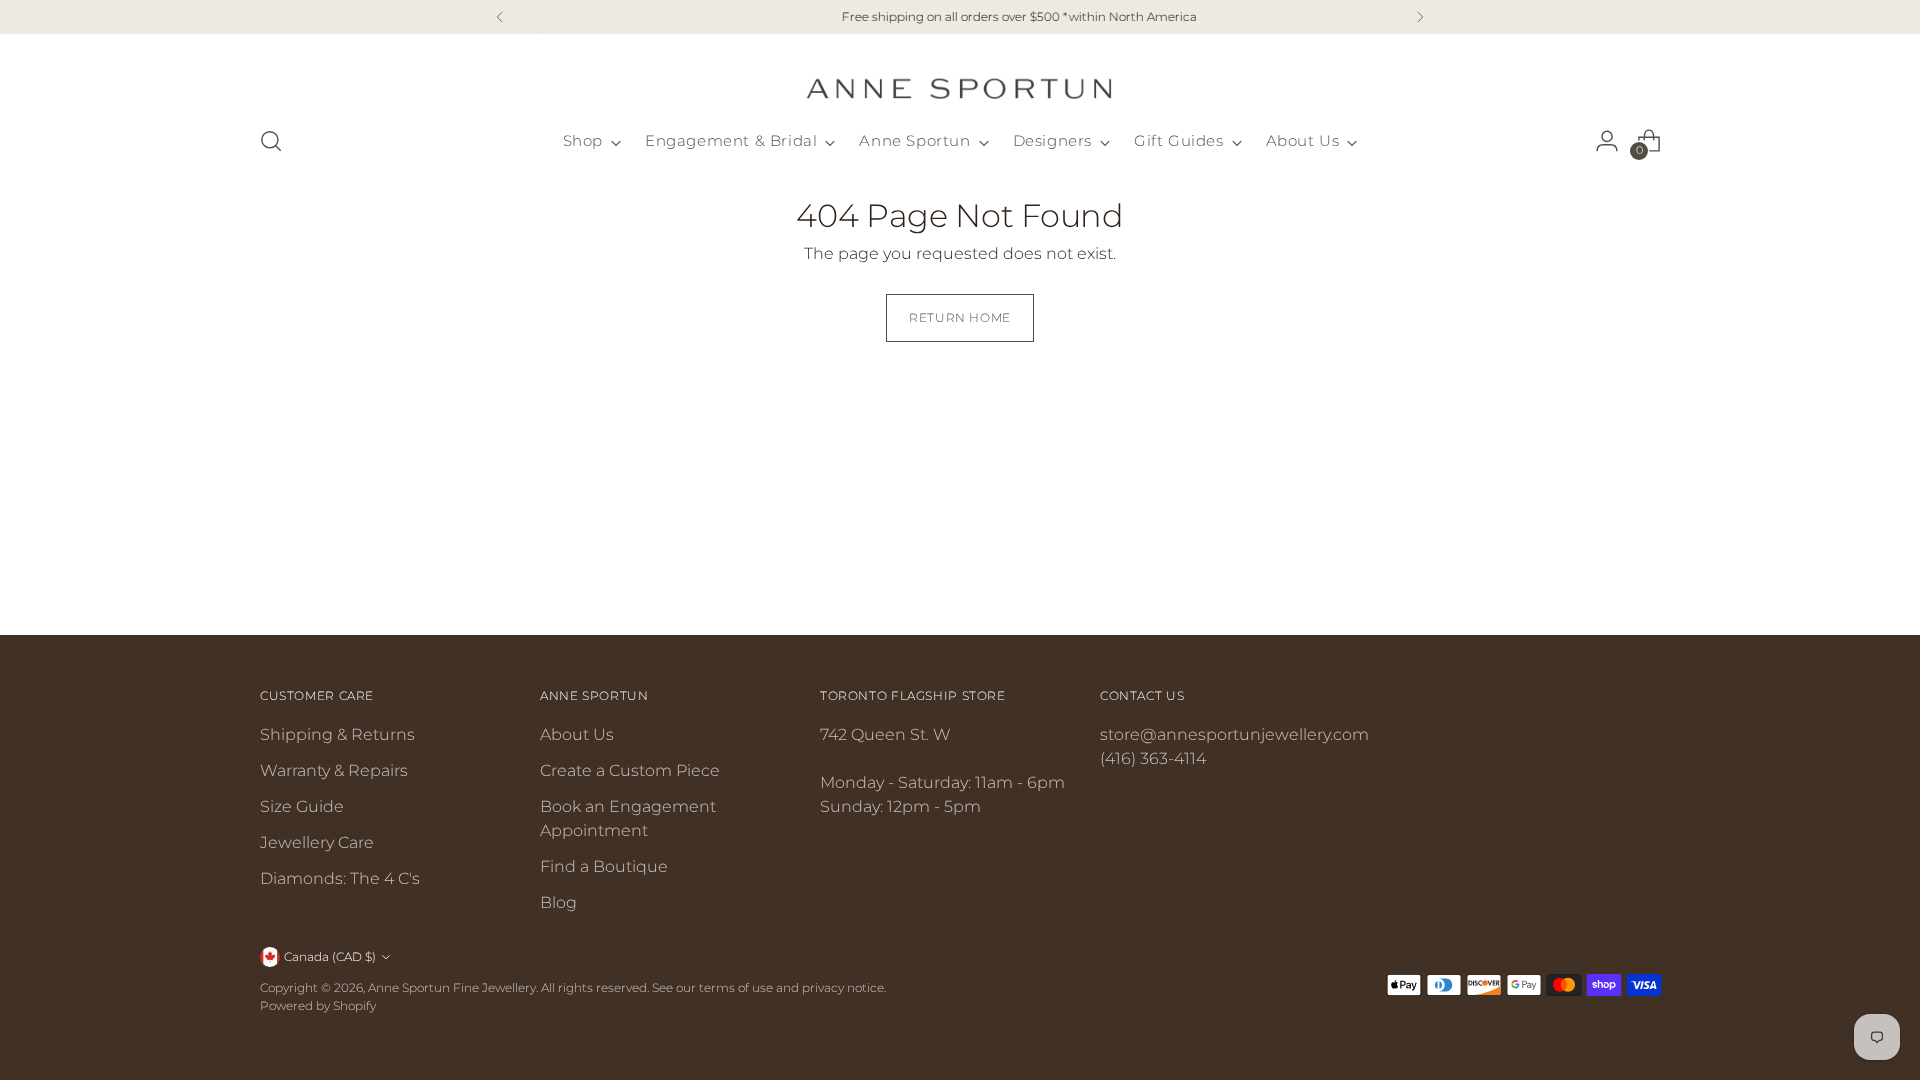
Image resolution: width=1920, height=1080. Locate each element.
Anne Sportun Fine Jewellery (452, 987)
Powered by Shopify (318, 1005)
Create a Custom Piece (630, 770)
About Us (577, 734)
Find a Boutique (604, 866)
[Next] (1420, 17)
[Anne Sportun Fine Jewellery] (960, 76)
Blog (558, 902)
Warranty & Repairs (334, 770)
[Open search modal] (271, 141)
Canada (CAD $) (330, 956)
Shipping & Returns (337, 734)
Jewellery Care (317, 842)
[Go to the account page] (1607, 141)
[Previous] (500, 17)
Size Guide (302, 806)
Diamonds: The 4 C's (340, 878)
